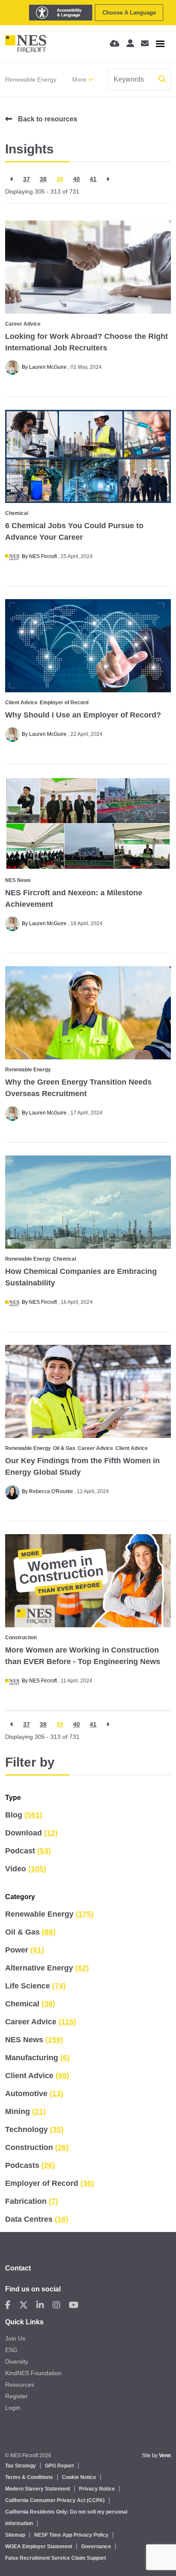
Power (25, 1950)
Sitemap (15, 2535)
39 (60, 179)
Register (16, 2396)
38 (43, 179)
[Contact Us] (145, 44)
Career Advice (23, 324)
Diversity (17, 2361)
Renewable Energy (31, 79)
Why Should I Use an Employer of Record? (83, 715)
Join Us (15, 2338)
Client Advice (21, 703)
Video (26, 1869)
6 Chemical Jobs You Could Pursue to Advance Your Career (74, 531)
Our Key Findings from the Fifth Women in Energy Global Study (82, 1466)
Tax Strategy (21, 2466)
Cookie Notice (79, 2477)
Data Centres (37, 2219)
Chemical (17, 513)
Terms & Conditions (29, 2477)
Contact (18, 2268)
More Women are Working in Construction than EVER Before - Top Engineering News (83, 1656)
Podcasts (30, 2165)
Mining (25, 2111)
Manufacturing (37, 2058)
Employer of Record (64, 703)
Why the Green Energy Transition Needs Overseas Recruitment (78, 1088)
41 (93, 179)
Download (31, 1833)
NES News (18, 880)
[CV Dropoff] (115, 44)
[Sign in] (130, 44)
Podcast (28, 1851)
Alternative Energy (47, 1968)
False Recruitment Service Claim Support (56, 2558)
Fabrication (32, 2201)
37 (26, 179)
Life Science (35, 1986)
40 (76, 179)
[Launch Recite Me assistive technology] (61, 13)
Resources (20, 2385)
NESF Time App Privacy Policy (71, 2535)
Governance (96, 2547)
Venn (165, 2455)
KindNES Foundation (33, 2373)
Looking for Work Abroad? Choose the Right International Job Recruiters (87, 342)
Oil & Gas (64, 1448)
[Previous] (12, 179)
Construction (21, 1638)
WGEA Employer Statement (39, 2547)
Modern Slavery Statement (38, 2489)
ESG (11, 2350)
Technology (34, 2129)
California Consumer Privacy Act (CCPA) (55, 2500)
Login (13, 2408)
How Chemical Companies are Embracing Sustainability (81, 1277)
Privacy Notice (97, 2489)
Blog (24, 1815)
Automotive (34, 2094)
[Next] (108, 179)
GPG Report (59, 2466)
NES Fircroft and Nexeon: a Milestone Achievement (74, 898)
